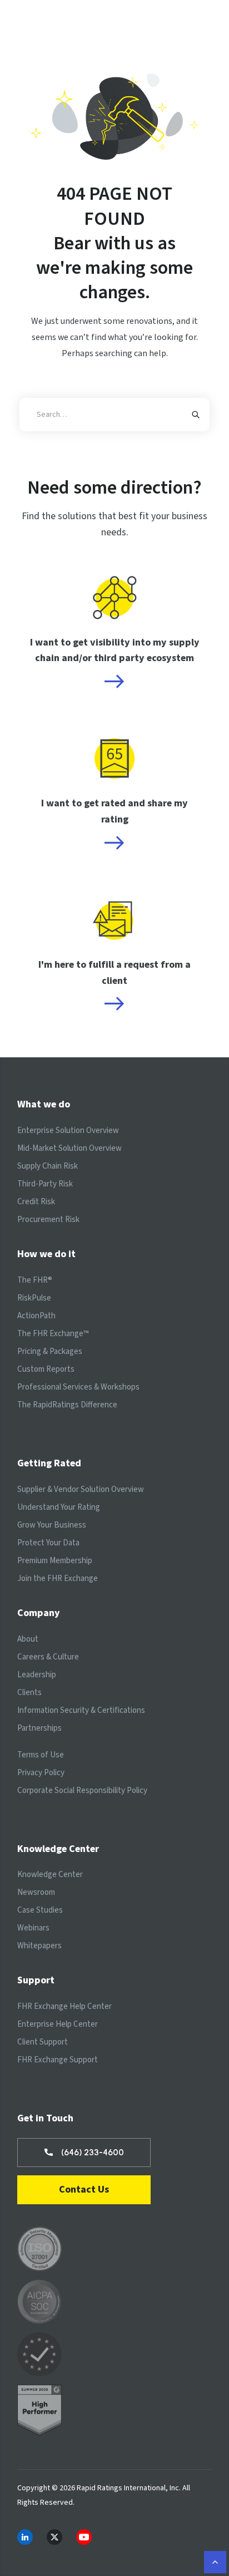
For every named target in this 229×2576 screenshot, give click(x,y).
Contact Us (84, 2190)
